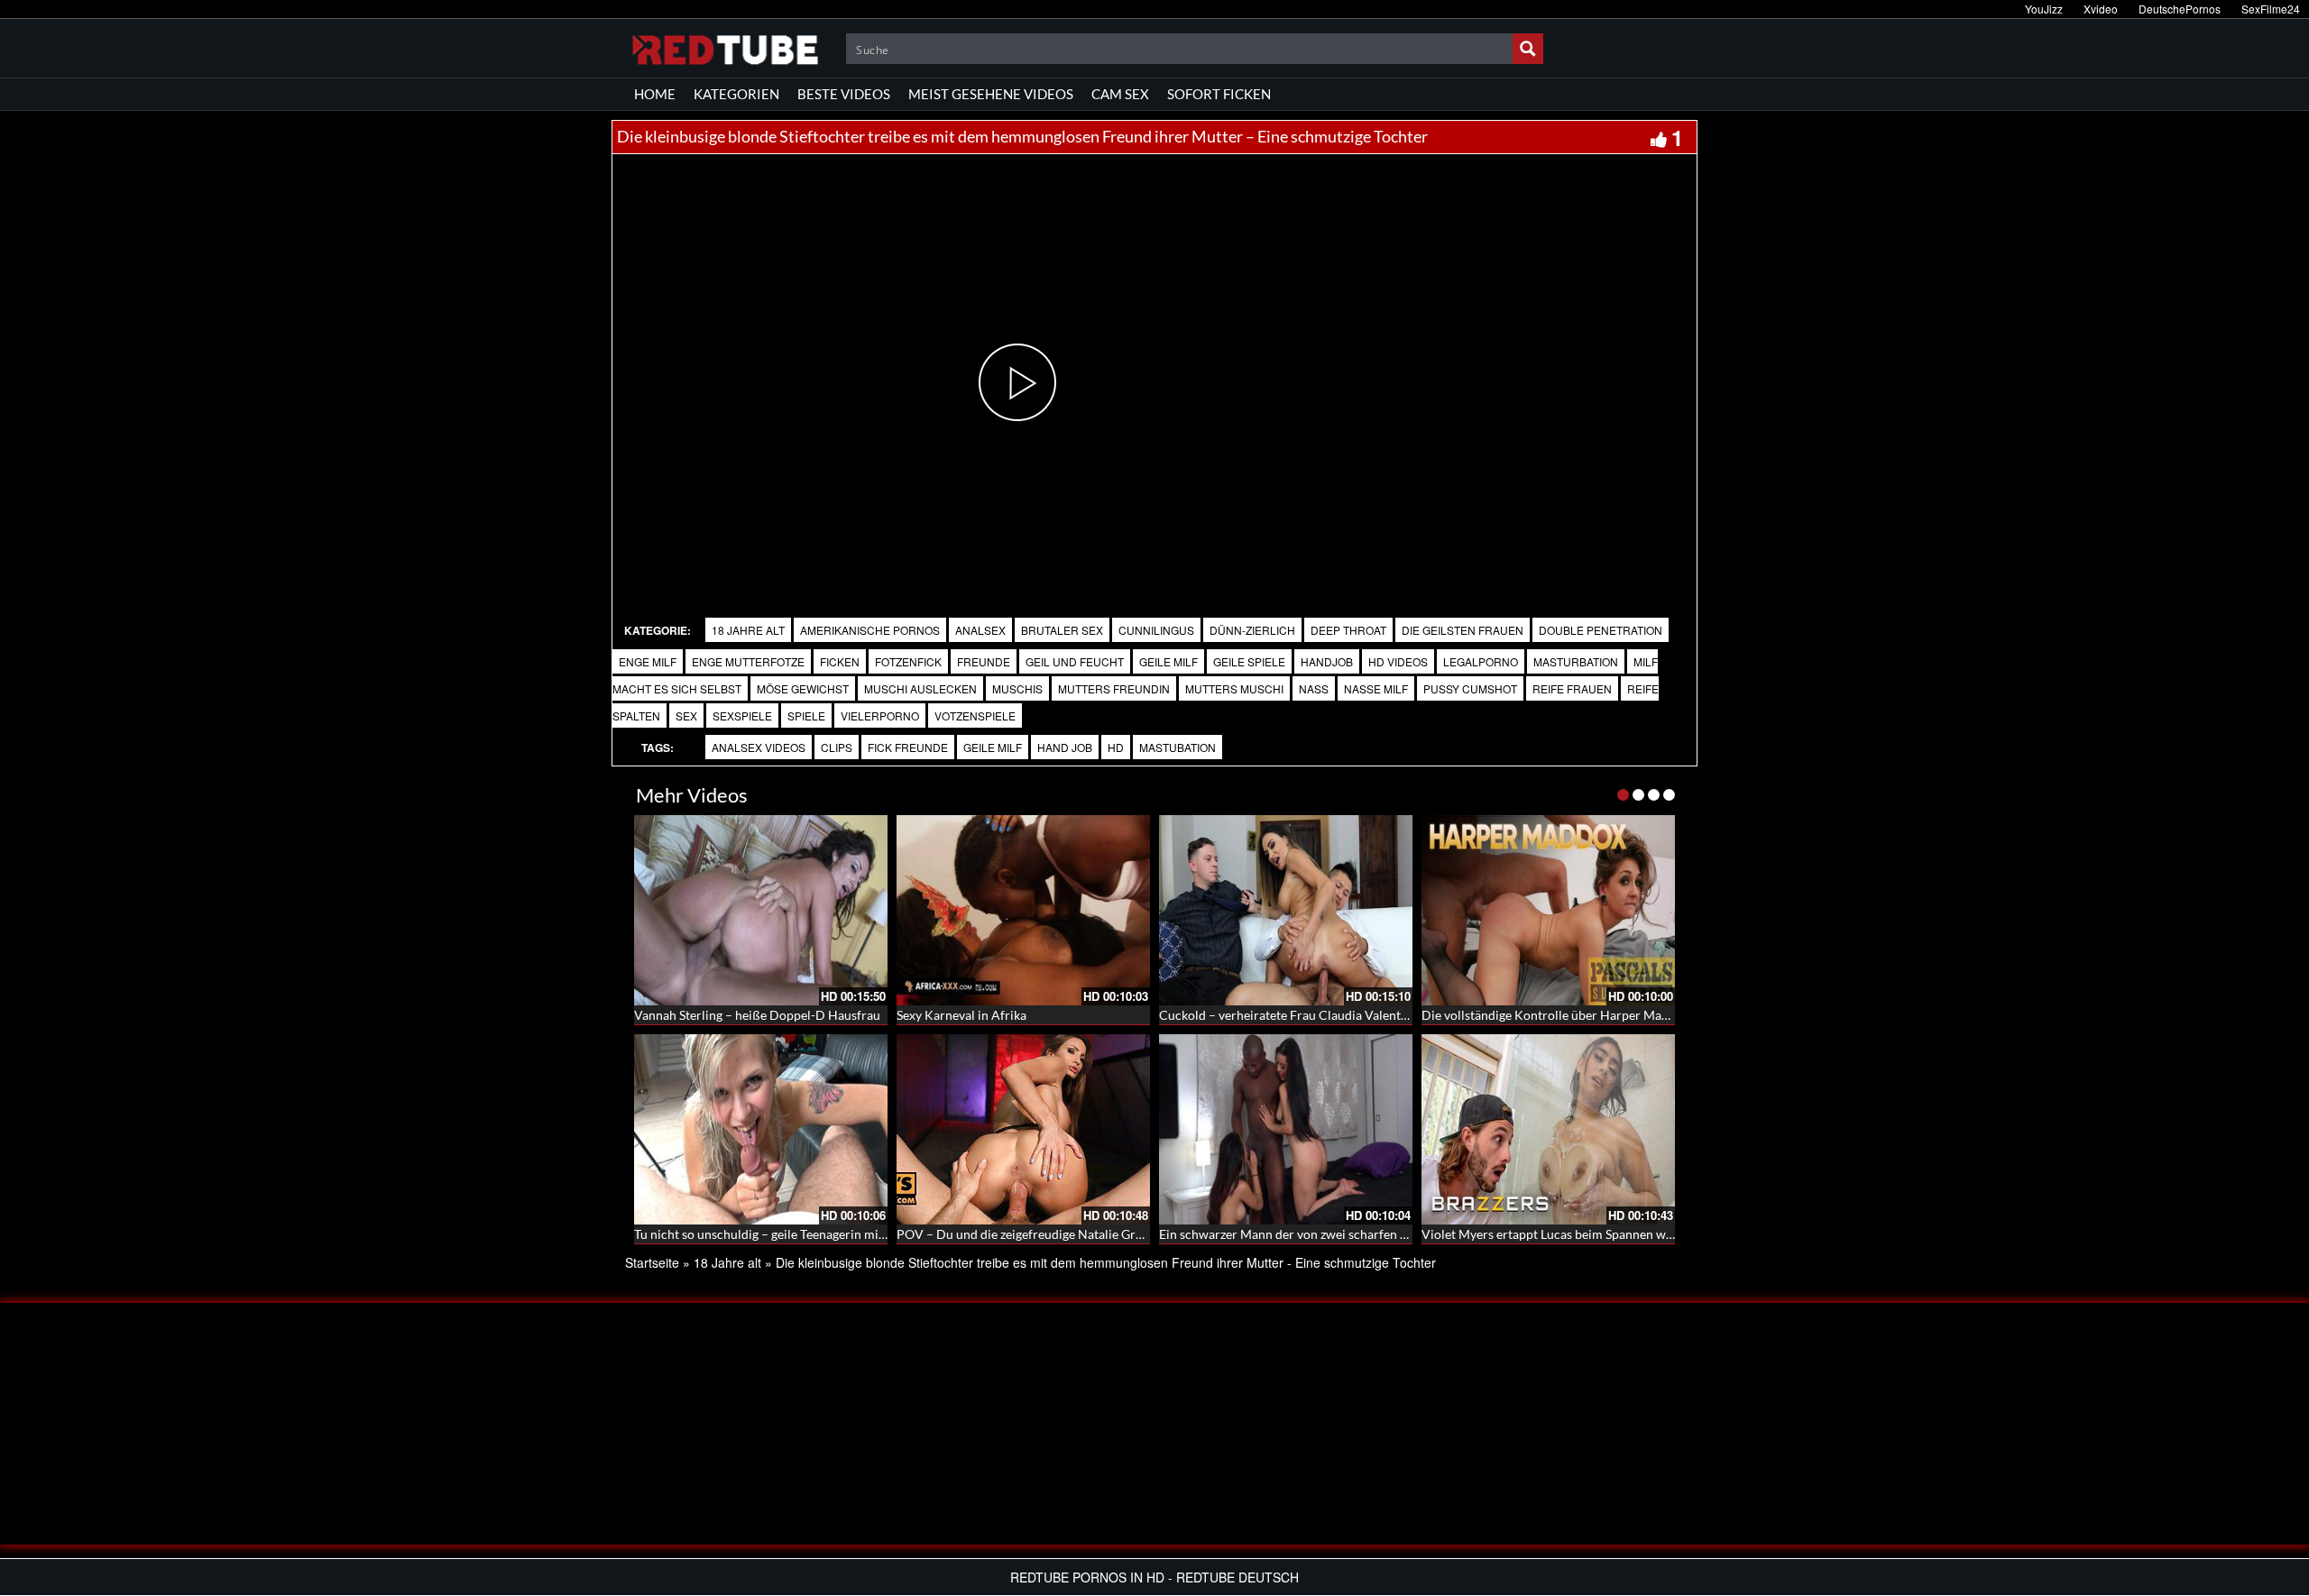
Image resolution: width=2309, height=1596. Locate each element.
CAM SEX (1120, 94)
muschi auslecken (920, 688)
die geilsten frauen (1463, 630)
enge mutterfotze (748, 661)
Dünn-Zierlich (1252, 630)
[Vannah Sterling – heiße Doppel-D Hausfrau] (761, 910)
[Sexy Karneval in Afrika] (1023, 910)
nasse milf (1376, 688)
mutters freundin (1114, 688)
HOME (655, 94)
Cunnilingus (1156, 630)
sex (686, 715)
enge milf (648, 661)
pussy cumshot (1470, 688)
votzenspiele (975, 715)
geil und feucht (1075, 661)
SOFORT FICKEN (1219, 94)
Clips (837, 747)
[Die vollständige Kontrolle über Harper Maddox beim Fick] (1548, 910)
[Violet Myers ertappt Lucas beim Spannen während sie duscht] (1548, 1129)
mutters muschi (1234, 688)
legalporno (1481, 661)
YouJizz (2044, 9)
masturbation (1576, 661)
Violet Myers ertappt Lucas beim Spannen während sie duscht (1593, 1234)
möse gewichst (803, 688)
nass (1314, 688)
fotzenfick (908, 661)
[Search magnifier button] (1528, 49)
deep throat (1348, 630)
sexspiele (742, 715)
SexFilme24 (2271, 9)
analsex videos (759, 747)
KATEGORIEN (736, 94)
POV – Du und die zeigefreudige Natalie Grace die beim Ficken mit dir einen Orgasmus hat (1148, 1234)
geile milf (1168, 661)
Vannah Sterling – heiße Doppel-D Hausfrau (757, 1015)
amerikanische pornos (870, 630)
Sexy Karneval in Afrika (961, 1015)
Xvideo (2101, 9)
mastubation (1177, 747)
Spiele (806, 715)
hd (1116, 747)
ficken (840, 661)
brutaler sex (1062, 630)
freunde (984, 661)
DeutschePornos (2180, 9)
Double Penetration (1601, 630)
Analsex (980, 630)
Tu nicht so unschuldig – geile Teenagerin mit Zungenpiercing (804, 1234)
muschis (1017, 688)
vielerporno (880, 715)
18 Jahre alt (748, 630)
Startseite (652, 1262)
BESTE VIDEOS (844, 94)
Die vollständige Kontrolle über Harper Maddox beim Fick (1584, 1015)
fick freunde (908, 747)
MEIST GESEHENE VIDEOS (991, 94)
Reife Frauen (1572, 688)
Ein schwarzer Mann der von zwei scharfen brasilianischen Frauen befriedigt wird (1386, 1234)
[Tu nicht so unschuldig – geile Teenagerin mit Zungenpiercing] (761, 1129)
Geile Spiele (1249, 661)
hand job (1065, 747)
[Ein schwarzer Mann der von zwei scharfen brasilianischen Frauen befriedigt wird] (1286, 1129)
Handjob (1327, 661)
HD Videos (1398, 661)
